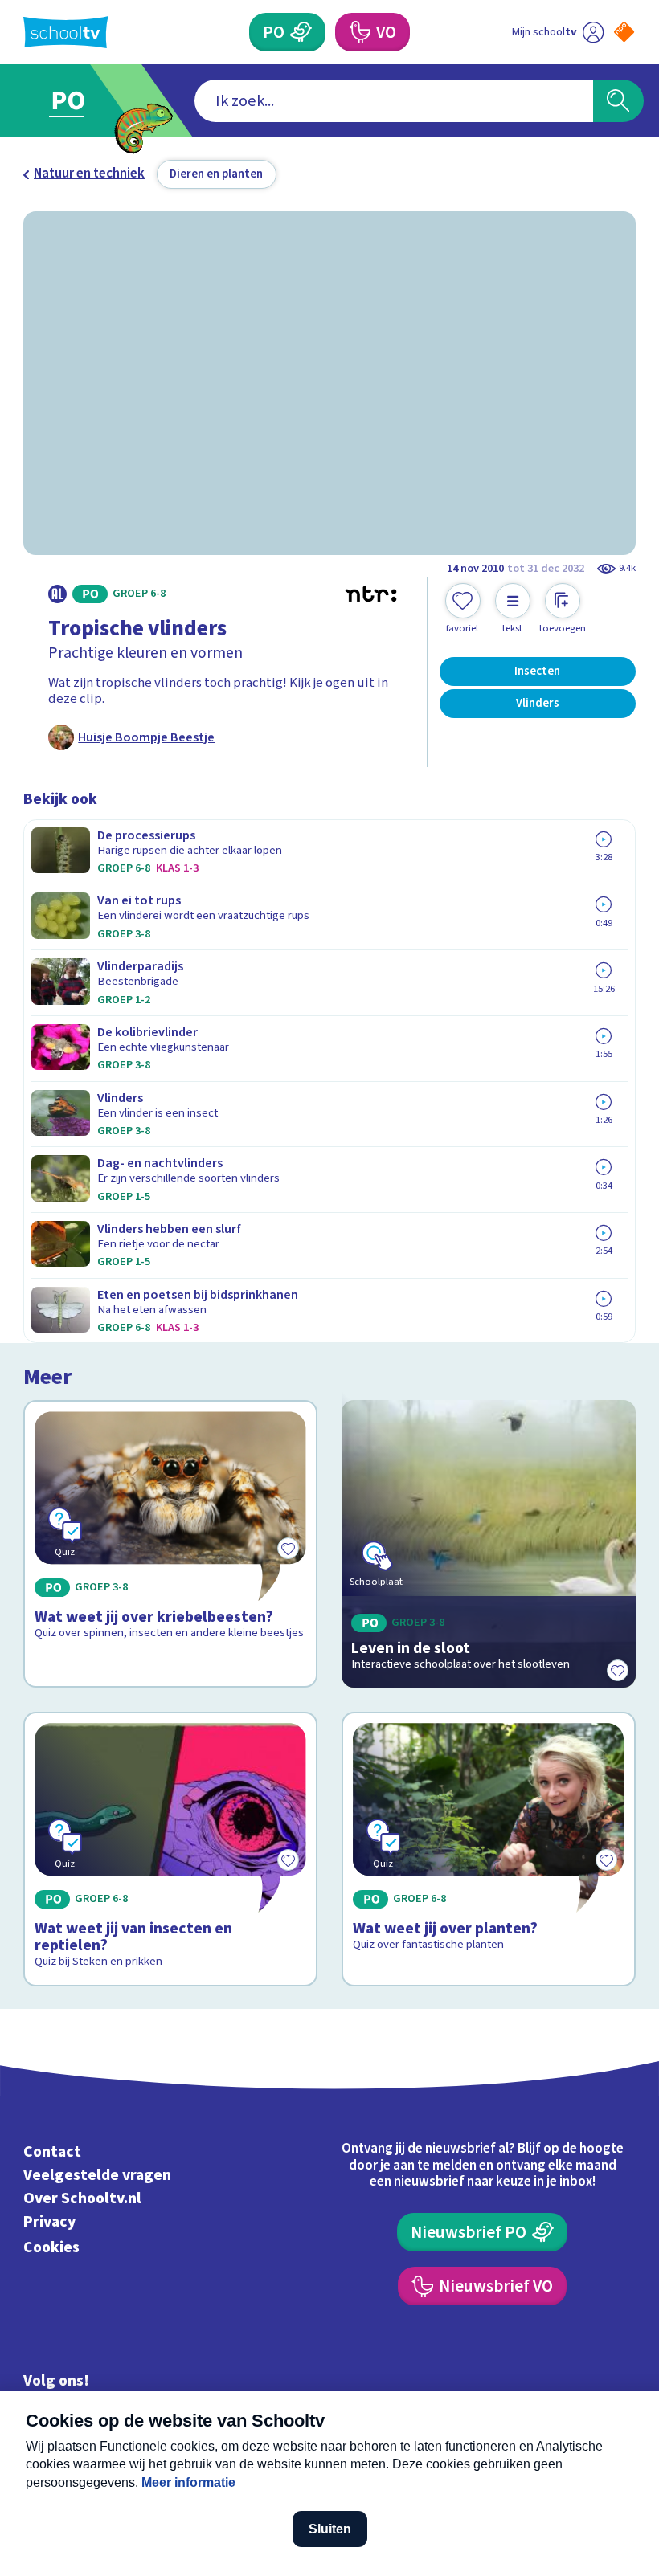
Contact (52, 2152)
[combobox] (394, 101)
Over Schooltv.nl (82, 2198)
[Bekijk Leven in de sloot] (488, 1544)
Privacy (49, 2222)
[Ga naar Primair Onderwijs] (78, 101)
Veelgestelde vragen (97, 2175)
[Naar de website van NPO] (624, 32)
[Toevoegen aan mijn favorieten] (618, 1670)
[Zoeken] (618, 101)
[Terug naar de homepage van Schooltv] (66, 32)
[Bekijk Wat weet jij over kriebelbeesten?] (170, 1544)
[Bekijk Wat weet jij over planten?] (488, 1849)
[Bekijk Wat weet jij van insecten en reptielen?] (170, 1849)
